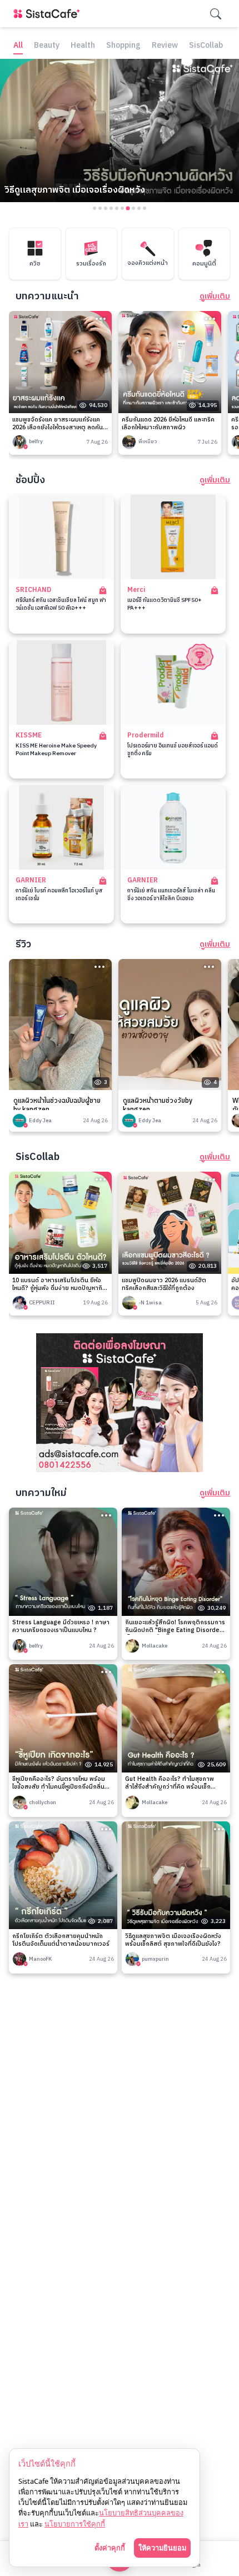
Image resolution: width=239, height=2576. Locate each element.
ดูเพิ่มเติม (215, 297)
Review (165, 46)
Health (83, 46)
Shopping (123, 46)
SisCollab (206, 46)
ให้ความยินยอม (162, 2548)
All (18, 46)
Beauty (47, 46)
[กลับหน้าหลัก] (49, 14)
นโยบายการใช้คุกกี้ (75, 2524)
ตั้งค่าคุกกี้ (110, 2548)
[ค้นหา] (216, 14)
